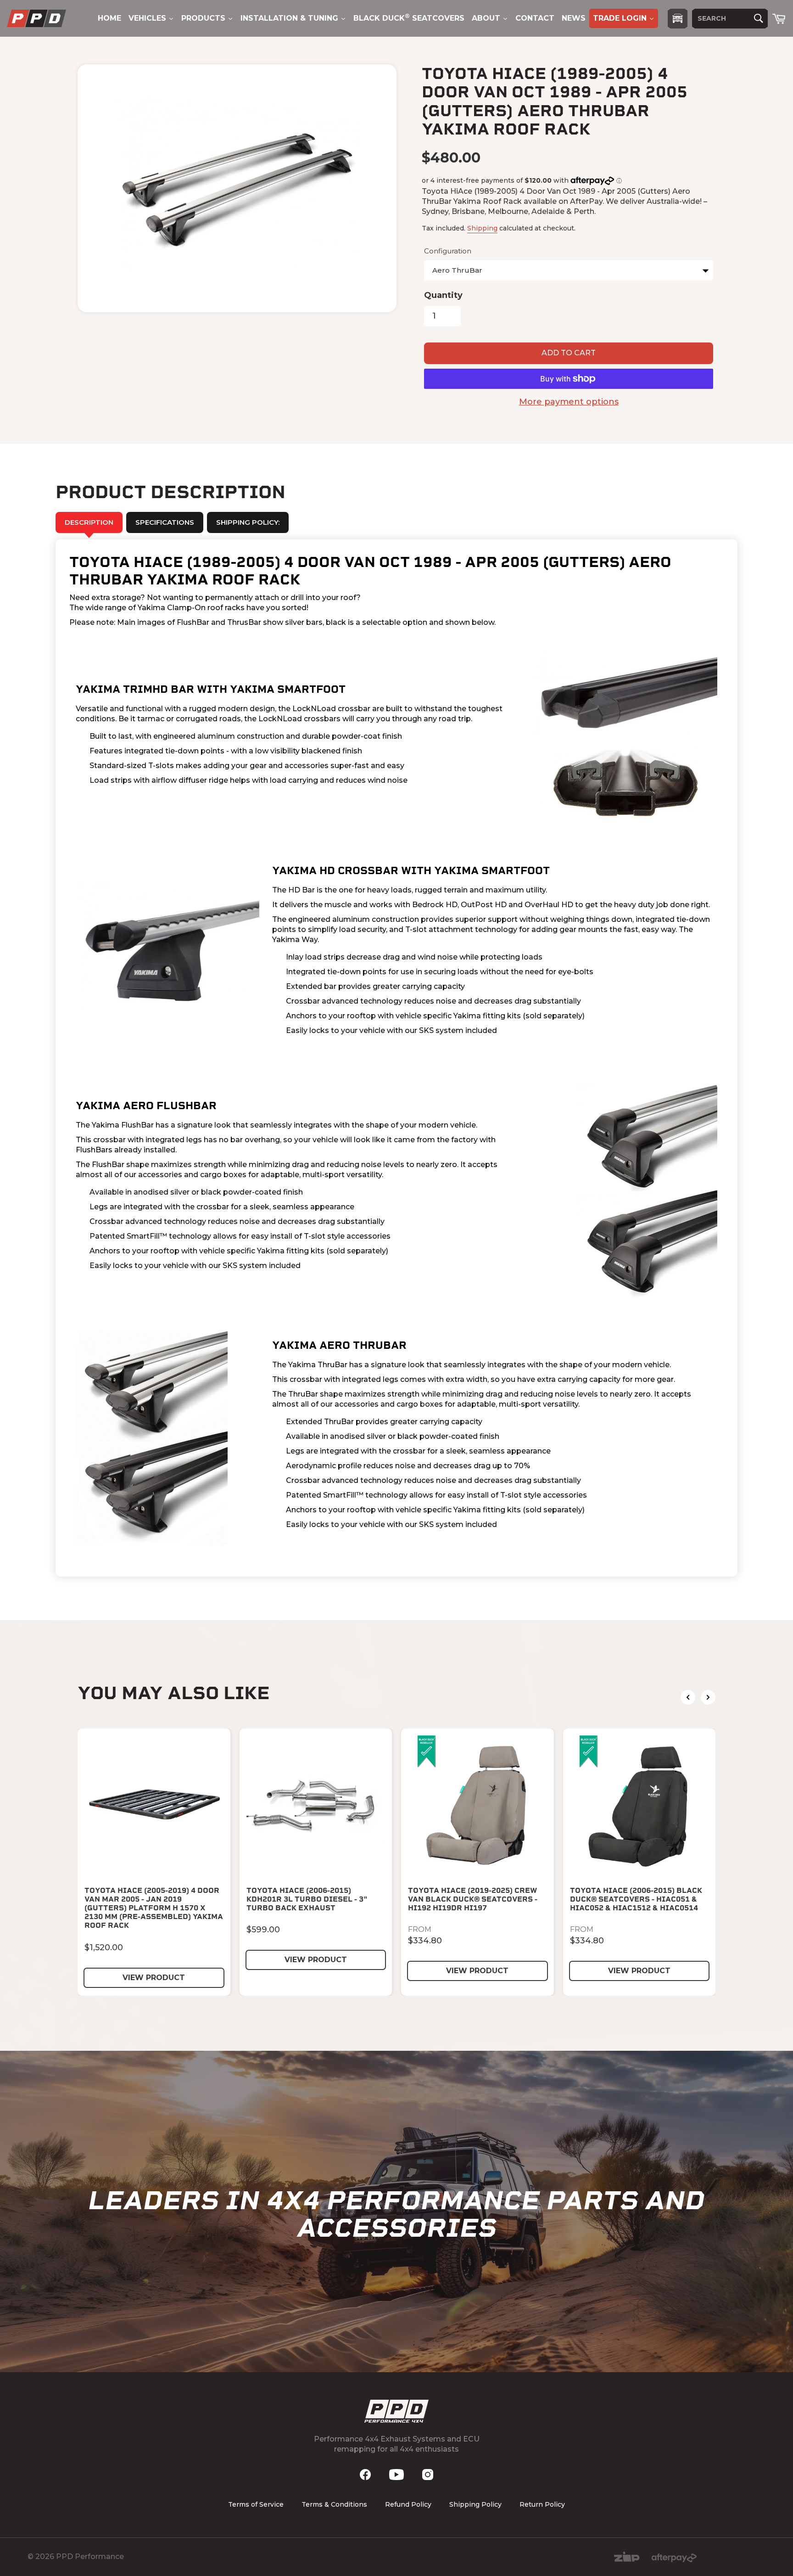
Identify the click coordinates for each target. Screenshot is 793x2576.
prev (688, 1697)
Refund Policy (408, 2504)
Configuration (448, 251)
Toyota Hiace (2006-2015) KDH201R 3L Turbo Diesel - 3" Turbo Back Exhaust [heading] (307, 1899)
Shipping (482, 228)
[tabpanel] (396, 1058)
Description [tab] (89, 522)
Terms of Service (256, 2504)
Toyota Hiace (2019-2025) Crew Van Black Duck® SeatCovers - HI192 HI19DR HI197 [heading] (473, 1899)
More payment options (569, 402)
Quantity (443, 295)
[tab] (165, 522)
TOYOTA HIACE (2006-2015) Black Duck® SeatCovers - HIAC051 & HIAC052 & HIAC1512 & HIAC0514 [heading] (636, 1899)
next (708, 1697)
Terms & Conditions (334, 2504)
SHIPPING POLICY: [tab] (248, 522)
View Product (154, 1978)
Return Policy (542, 2504)
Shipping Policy (475, 2504)
